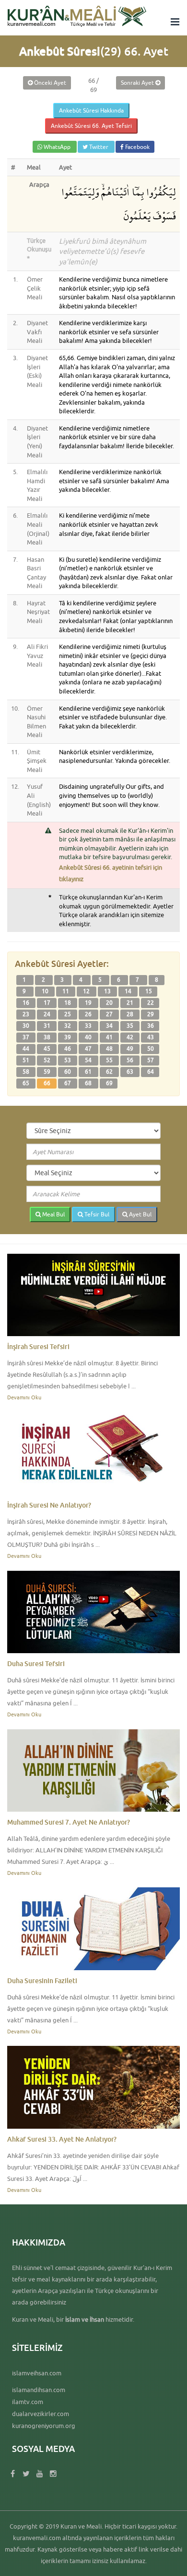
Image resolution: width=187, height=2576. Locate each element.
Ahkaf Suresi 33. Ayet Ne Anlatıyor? (62, 2139)
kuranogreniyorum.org (44, 2426)
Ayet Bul (140, 1214)
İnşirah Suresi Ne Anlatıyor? (49, 1505)
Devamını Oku (24, 1397)
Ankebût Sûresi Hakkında (91, 110)
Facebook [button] (137, 147)
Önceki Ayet (49, 83)
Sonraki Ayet (138, 83)
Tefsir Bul (96, 1214)
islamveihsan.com (37, 2373)
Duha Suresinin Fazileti (42, 1980)
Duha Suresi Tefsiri (36, 1663)
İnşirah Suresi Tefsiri (38, 1346)
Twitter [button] (99, 147)
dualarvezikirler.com (41, 2414)
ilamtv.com (28, 2402)
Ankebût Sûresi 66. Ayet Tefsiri (91, 126)
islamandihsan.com (39, 2390)
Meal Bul (53, 1214)
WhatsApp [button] (57, 147)
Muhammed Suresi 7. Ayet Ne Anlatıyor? (69, 1822)
